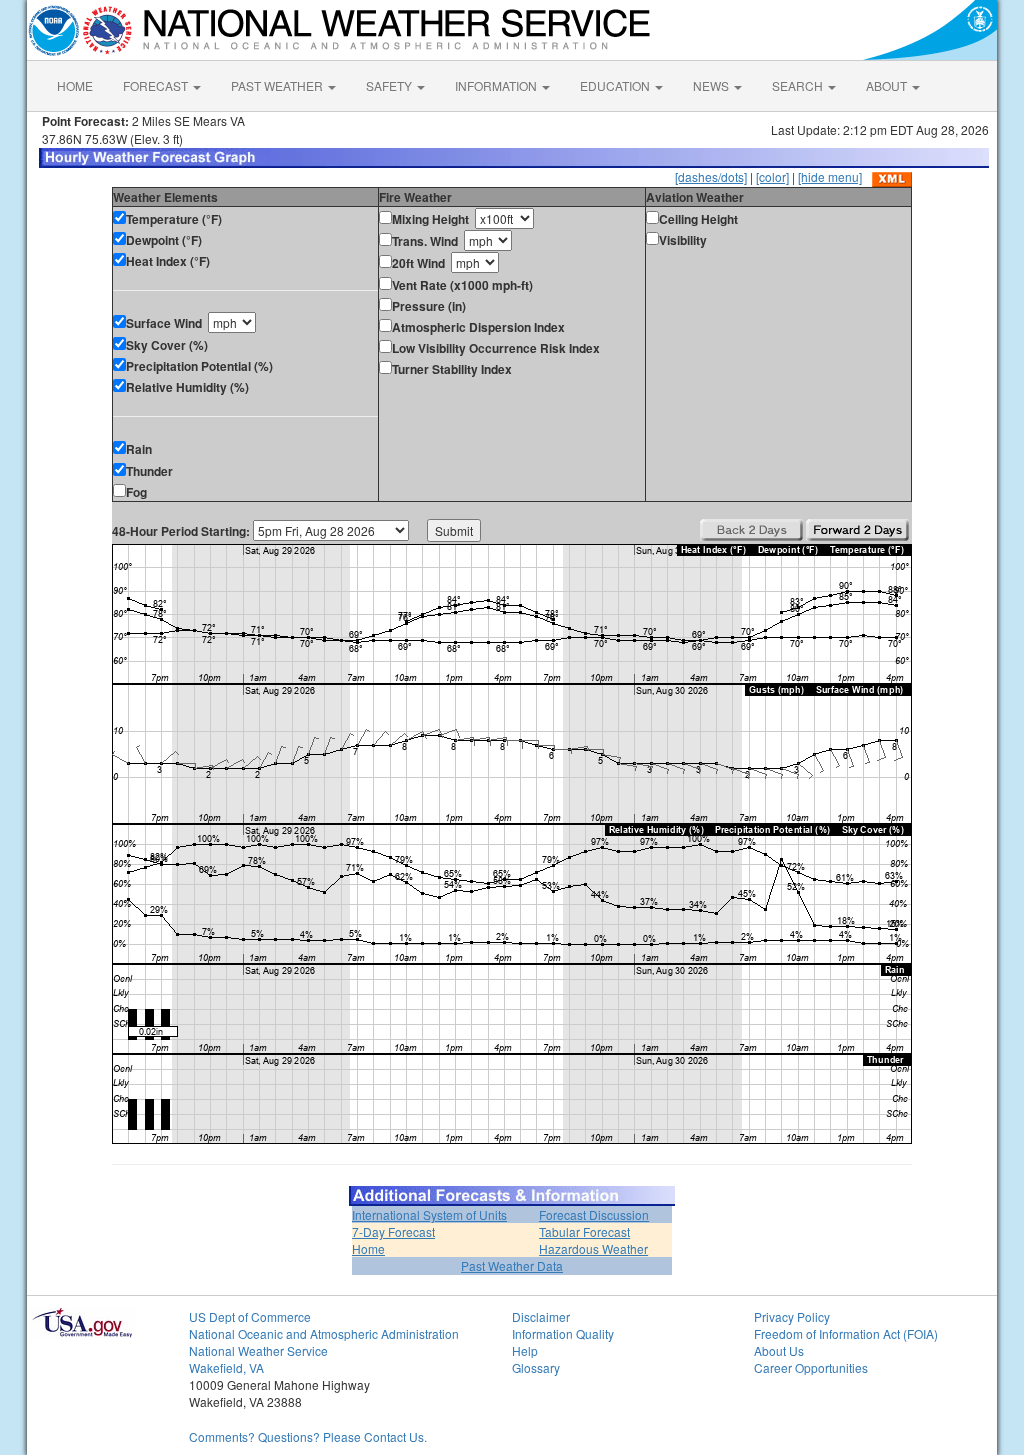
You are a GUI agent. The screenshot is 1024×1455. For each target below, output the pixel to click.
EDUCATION (616, 85)
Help (525, 1350)
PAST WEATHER (278, 85)
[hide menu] (830, 176)
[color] (772, 176)
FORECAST (157, 85)
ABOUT (888, 85)
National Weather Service (258, 1350)
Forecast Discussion (594, 1214)
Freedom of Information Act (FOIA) (846, 1333)
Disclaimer (541, 1316)
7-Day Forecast (393, 1231)
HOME (75, 85)
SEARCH (799, 85)
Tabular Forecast (584, 1231)
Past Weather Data (512, 1265)
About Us (779, 1350)
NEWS (712, 85)
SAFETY (390, 85)
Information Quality (563, 1333)
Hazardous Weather (593, 1248)
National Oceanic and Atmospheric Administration (324, 1333)
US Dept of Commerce (250, 1316)
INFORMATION (497, 85)
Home (368, 1248)
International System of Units (429, 1214)
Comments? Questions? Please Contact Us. (308, 1436)
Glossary (536, 1367)
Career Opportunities (811, 1367)
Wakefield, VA (226, 1367)
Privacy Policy (792, 1316)
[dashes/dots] (711, 176)
